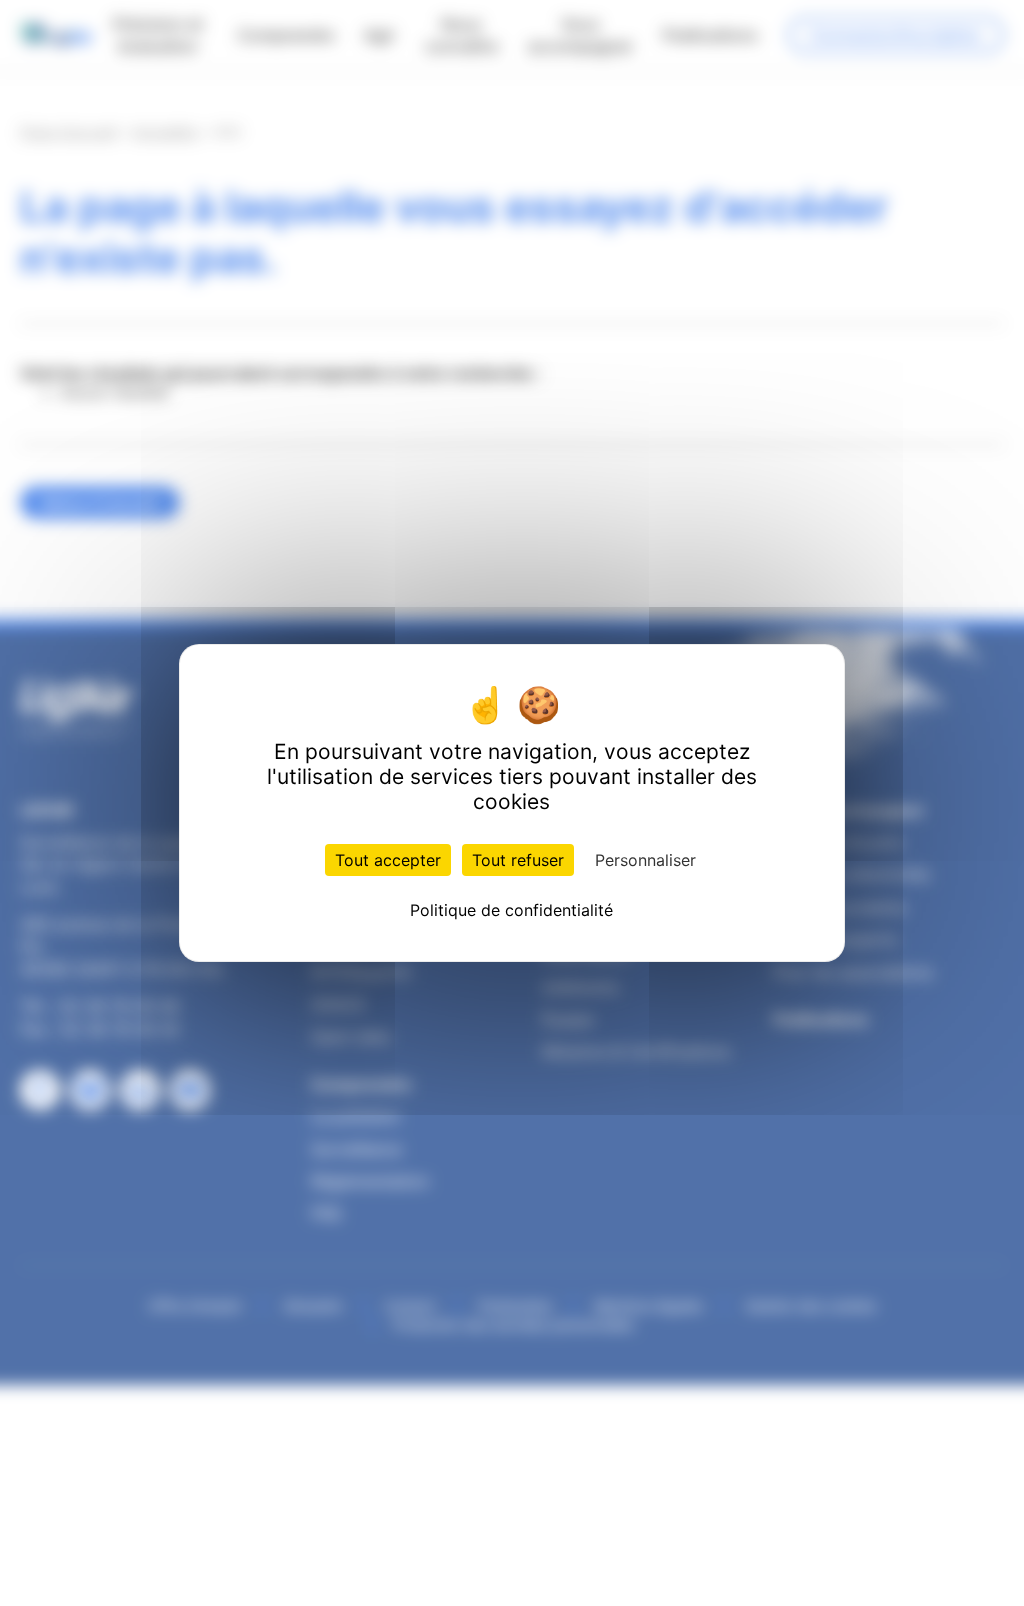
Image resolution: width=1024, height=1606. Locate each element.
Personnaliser (645, 860)
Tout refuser (518, 860)
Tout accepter (388, 860)
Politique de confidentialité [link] (511, 910)
